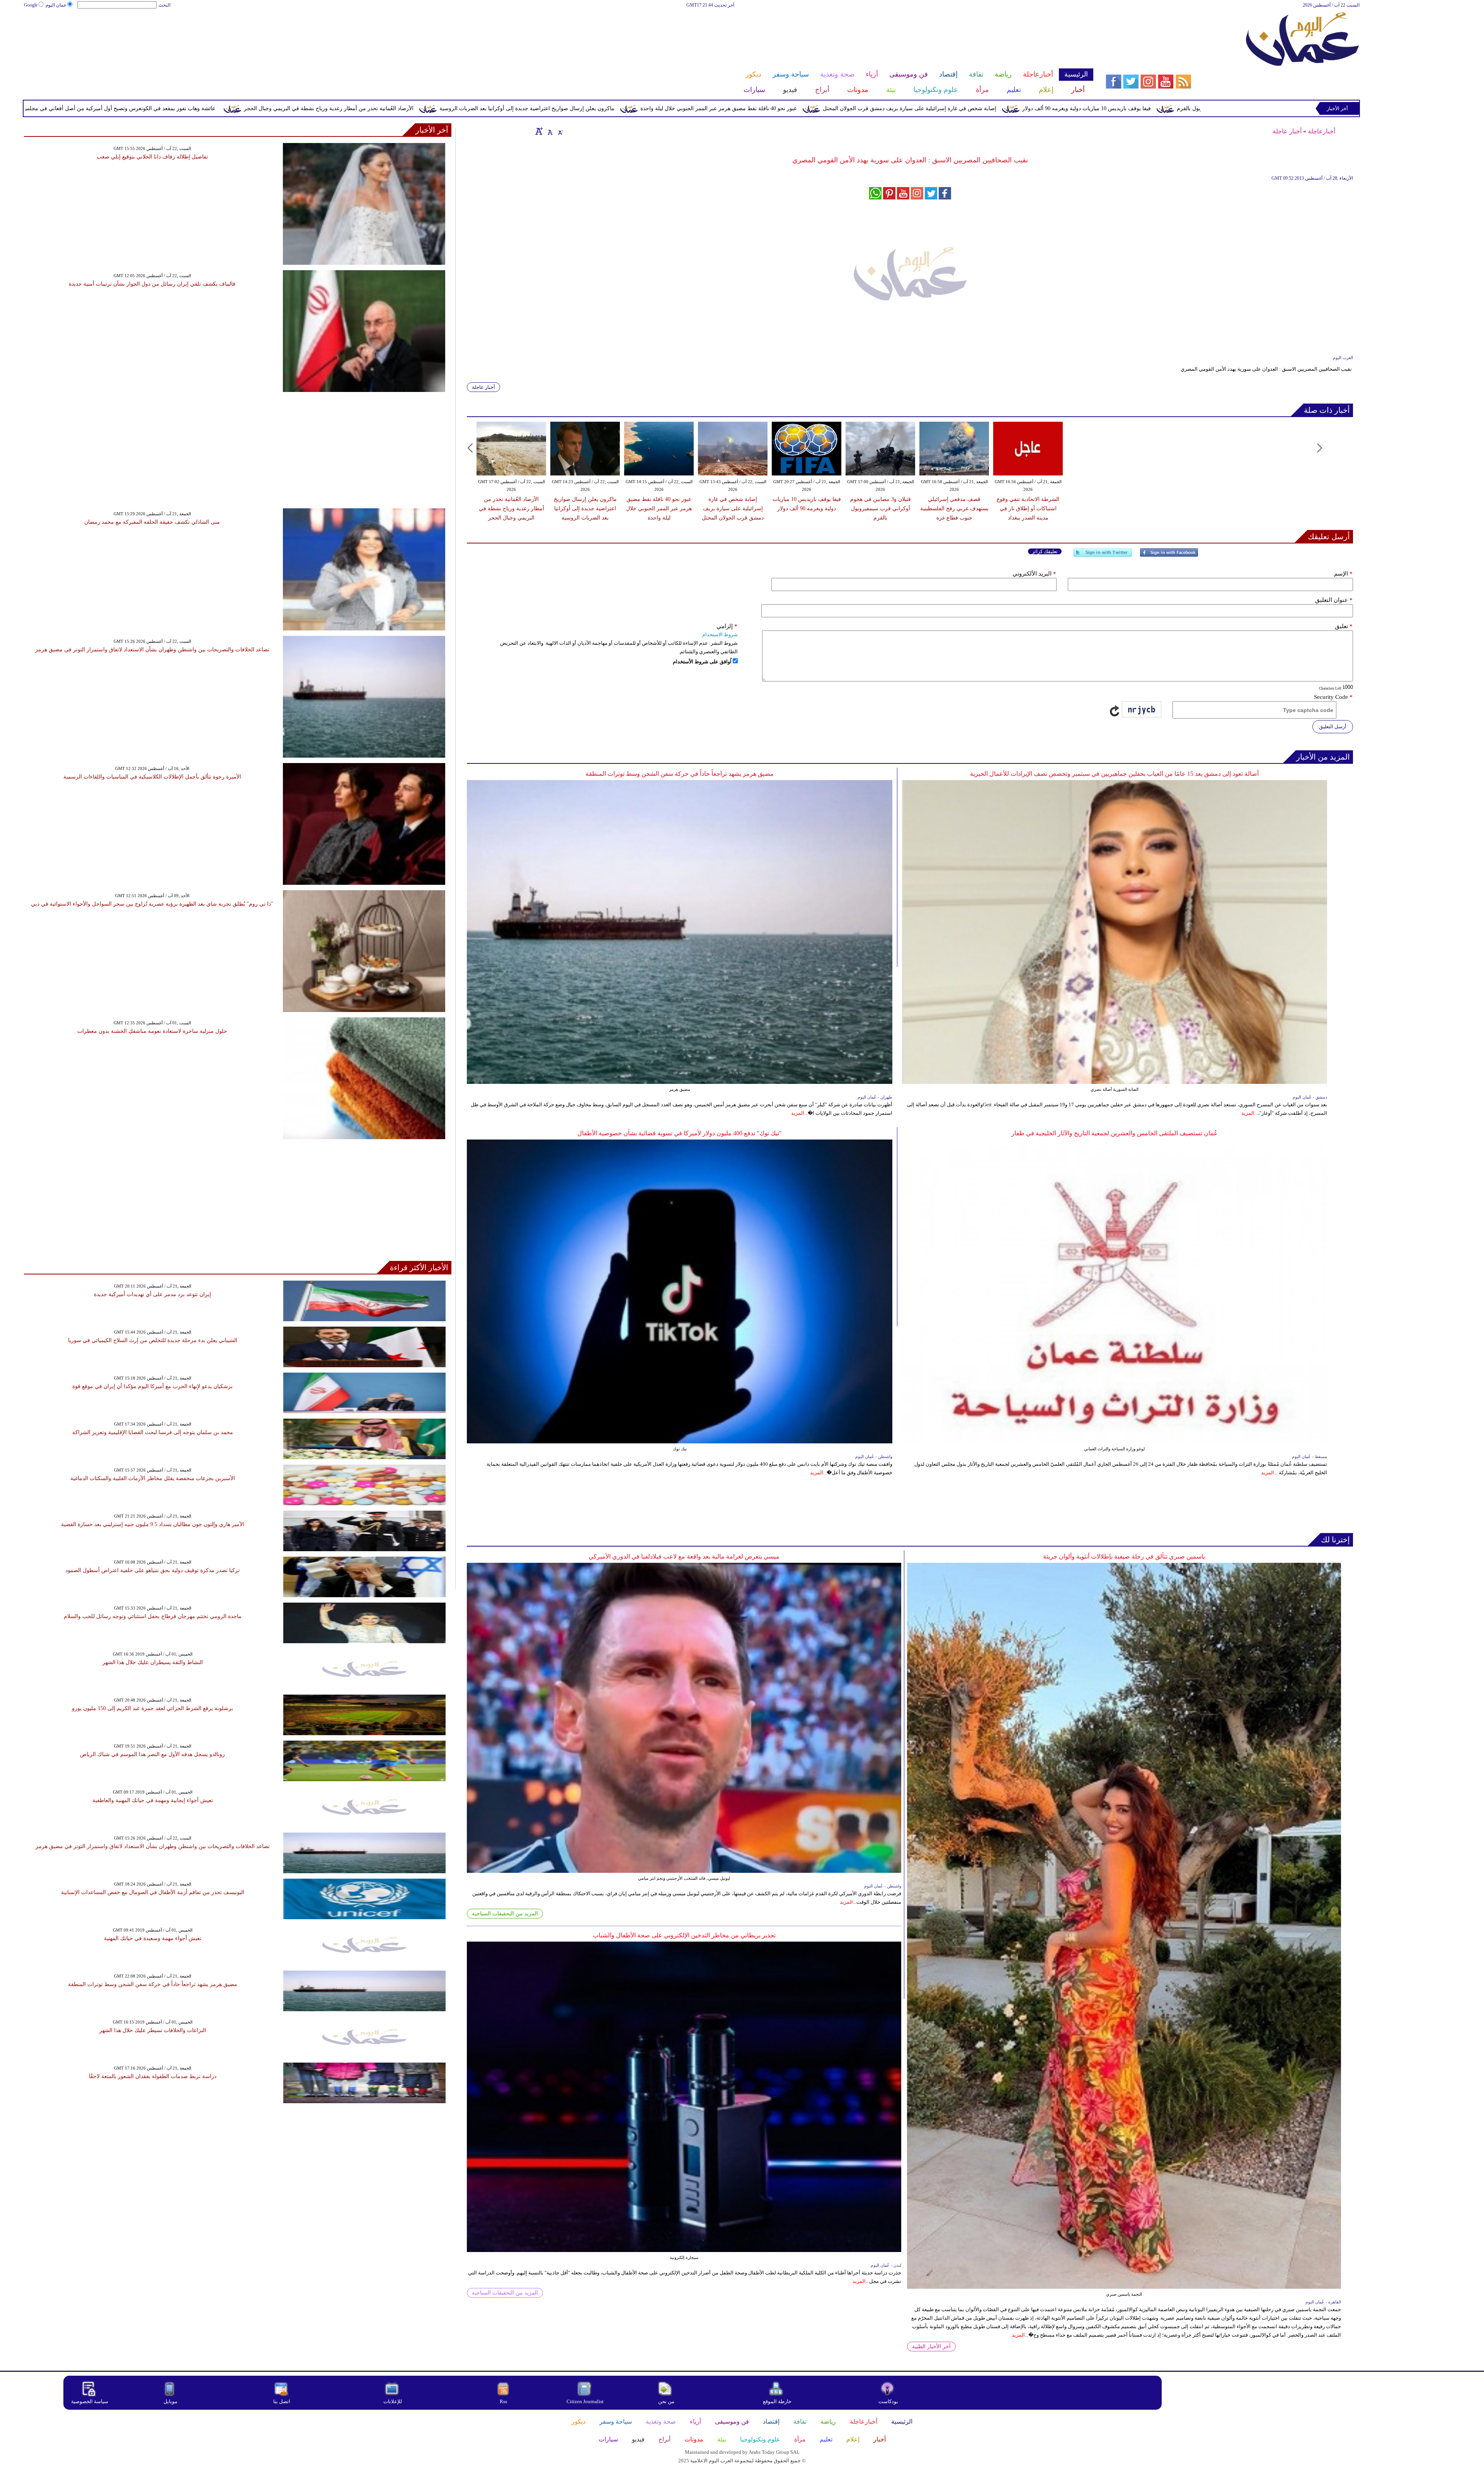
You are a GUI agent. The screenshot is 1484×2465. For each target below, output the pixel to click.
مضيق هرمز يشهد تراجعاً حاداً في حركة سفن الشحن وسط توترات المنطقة (680, 774)
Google (31, 5)
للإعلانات (393, 2401)
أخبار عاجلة (1287, 131)
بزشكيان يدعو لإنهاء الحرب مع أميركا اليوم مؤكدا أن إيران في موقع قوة (152, 1386)
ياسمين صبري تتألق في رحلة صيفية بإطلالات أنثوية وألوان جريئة (1124, 1556)
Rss (504, 2401)
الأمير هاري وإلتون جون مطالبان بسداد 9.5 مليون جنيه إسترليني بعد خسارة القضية (153, 1524)
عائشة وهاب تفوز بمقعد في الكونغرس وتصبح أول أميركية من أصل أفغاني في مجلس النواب (462, 108)
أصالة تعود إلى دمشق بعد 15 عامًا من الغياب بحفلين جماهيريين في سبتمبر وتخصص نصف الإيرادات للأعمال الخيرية (1114, 774)
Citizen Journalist (585, 2401)
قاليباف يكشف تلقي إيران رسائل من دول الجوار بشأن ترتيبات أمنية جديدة (152, 284)
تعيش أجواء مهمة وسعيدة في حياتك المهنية (153, 1938)
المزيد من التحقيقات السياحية (505, 1914)
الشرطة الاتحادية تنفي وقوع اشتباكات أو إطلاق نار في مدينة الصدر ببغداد (1028, 509)
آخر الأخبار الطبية (931, 2347)
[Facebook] (1169, 556)
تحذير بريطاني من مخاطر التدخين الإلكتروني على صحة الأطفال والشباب (684, 1935)
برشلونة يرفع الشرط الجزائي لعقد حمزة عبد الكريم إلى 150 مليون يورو (152, 1708)
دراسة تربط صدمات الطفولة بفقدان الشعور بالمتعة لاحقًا (153, 2076)
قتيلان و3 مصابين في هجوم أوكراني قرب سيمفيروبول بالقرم (881, 509)
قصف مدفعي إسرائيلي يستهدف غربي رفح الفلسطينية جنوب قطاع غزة (954, 509)
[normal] (549, 131)
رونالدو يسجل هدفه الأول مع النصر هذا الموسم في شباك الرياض (152, 1754)
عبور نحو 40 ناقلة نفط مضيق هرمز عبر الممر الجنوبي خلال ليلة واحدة (1069, 108)
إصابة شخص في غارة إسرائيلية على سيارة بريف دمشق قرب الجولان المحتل (733, 509)
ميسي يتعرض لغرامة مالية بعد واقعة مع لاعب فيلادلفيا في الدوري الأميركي (684, 1556)
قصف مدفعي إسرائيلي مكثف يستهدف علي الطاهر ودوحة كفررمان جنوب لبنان (243, 108)
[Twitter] (1103, 556)
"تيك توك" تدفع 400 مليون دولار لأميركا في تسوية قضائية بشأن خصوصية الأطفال (680, 1133)
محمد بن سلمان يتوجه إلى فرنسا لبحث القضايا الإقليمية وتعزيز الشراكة (153, 1432)
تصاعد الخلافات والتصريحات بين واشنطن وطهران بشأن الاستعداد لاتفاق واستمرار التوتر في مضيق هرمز (152, 650)
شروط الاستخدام (720, 635)
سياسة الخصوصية (90, 2401)
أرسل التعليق (1333, 727)
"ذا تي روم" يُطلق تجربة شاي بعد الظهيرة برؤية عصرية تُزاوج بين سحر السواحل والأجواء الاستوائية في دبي (152, 904)
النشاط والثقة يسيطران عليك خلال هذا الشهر (153, 1662)
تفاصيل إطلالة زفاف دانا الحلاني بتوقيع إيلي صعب (152, 157)
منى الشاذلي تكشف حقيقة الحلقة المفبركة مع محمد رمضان (152, 522)
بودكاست (888, 2401)
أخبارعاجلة (1321, 131)
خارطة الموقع (777, 2401)
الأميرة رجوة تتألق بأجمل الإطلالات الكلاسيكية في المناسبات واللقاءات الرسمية (152, 777)
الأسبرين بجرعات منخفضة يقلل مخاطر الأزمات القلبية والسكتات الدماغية (153, 1478)
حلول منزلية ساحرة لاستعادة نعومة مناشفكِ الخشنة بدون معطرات (152, 1031)
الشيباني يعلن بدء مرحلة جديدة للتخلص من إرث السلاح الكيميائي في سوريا (153, 1340)
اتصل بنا (282, 2401)
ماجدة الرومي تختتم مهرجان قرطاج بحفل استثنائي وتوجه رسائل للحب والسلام (153, 1616)
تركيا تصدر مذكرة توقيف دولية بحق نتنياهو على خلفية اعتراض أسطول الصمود (152, 1570)
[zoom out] (560, 131)
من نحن (666, 2401)
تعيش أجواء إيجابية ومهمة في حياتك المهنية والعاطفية (153, 1800)
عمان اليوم (56, 5)
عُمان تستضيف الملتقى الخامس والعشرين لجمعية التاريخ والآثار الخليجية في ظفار (1115, 1133)
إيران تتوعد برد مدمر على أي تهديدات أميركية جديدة (152, 1294)
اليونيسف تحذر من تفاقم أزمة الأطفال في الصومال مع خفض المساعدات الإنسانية (153, 1892)
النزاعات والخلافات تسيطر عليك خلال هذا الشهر (153, 2030)
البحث (164, 5)
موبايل (171, 2401)
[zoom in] (539, 131)
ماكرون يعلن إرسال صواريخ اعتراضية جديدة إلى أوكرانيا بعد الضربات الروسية (877, 108)
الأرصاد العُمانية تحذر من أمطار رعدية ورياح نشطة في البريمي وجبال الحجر (679, 108)
